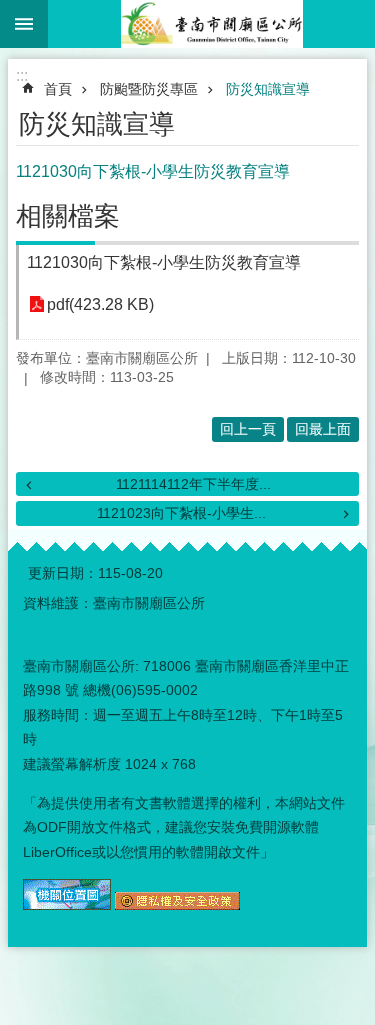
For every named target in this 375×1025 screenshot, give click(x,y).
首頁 (58, 89)
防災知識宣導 (268, 89)
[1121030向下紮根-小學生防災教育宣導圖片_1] (67, 905)
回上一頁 (248, 429)
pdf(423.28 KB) (100, 304)
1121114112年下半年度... (193, 484)
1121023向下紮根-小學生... (181, 513)
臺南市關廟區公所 (211, 24)
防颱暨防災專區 (149, 89)
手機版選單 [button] (24, 24)
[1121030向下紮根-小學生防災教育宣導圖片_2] (177, 905)
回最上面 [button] (323, 429)
